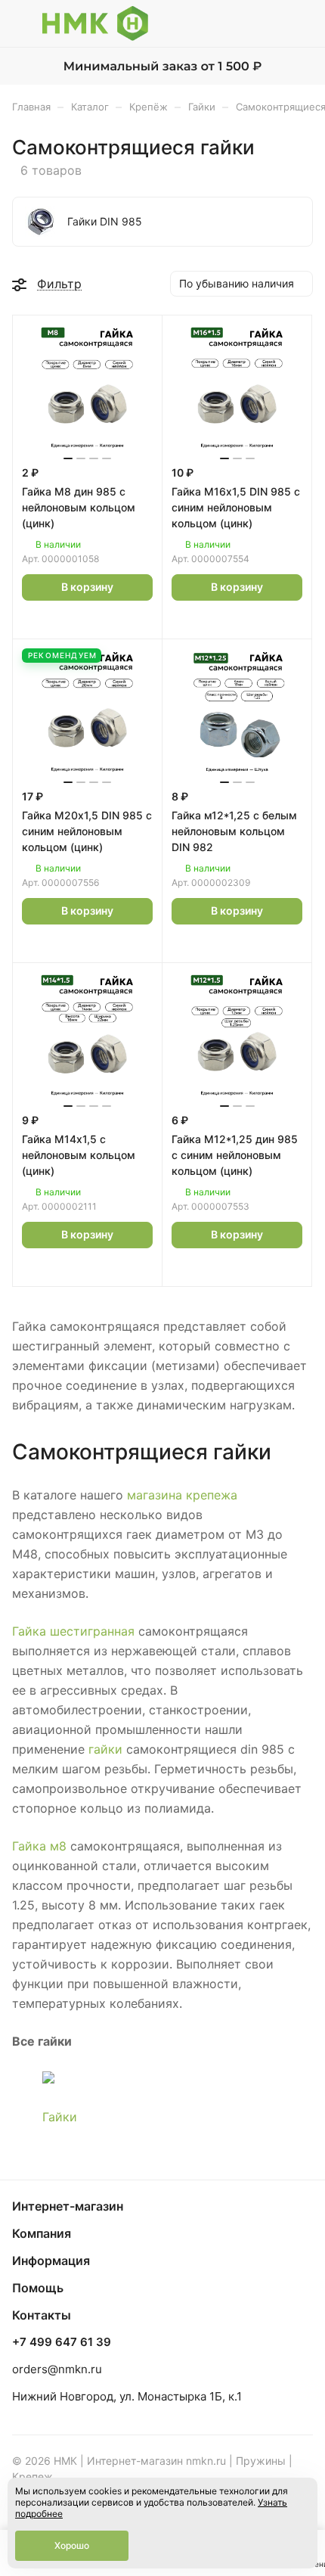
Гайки (60, 2117)
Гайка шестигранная (73, 1631)
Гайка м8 (39, 1846)
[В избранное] (71, 620)
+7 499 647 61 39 (62, 2342)
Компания (42, 2233)
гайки (105, 1749)
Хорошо (72, 2545)
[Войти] (271, 23)
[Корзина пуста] (301, 23)
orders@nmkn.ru (57, 2369)
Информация (51, 2261)
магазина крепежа (182, 1495)
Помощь (38, 2288)
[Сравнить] (104, 620)
